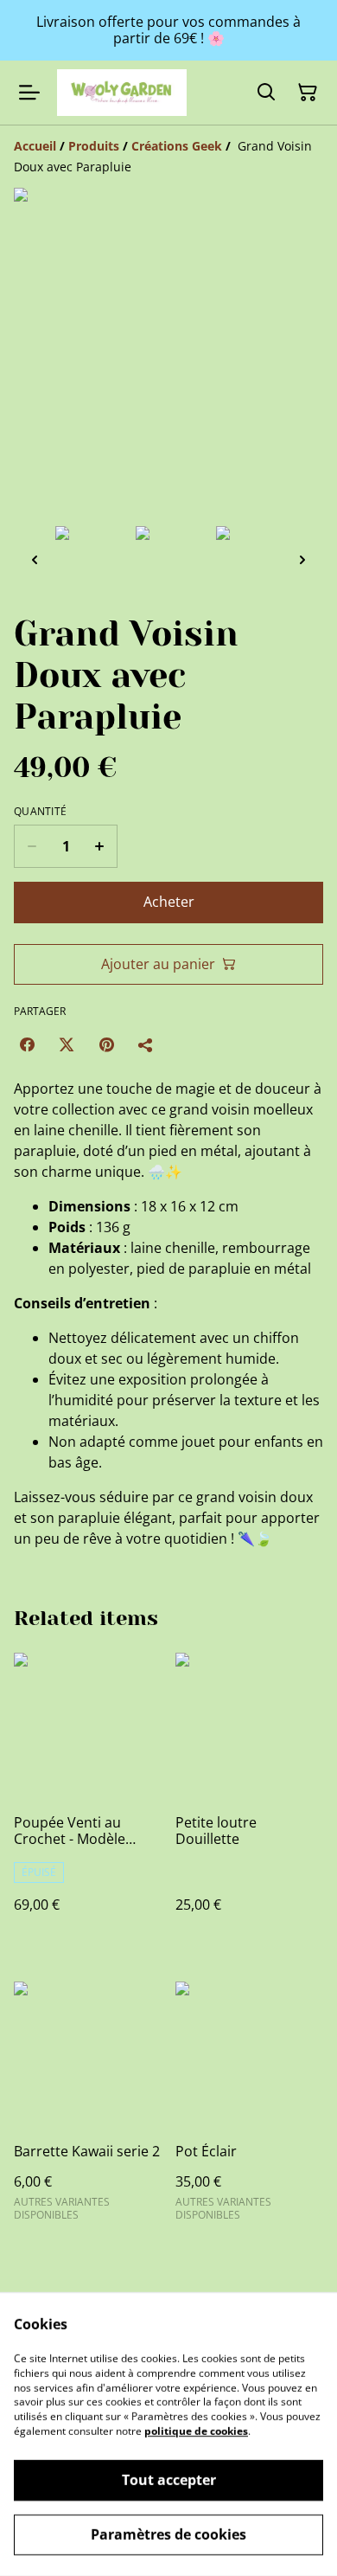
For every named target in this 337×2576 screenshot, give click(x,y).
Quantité (40, 812)
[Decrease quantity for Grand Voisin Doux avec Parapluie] (32, 846)
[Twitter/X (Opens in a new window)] (67, 1044)
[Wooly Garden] (122, 92)
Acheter (169, 902)
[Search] (266, 93)
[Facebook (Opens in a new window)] (27, 1044)
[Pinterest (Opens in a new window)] (106, 1044)
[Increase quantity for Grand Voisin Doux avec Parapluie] (100, 846)
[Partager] (146, 1044)
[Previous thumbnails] (35, 559)
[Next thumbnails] (302, 559)
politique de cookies (196, 2431)
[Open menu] (29, 93)
